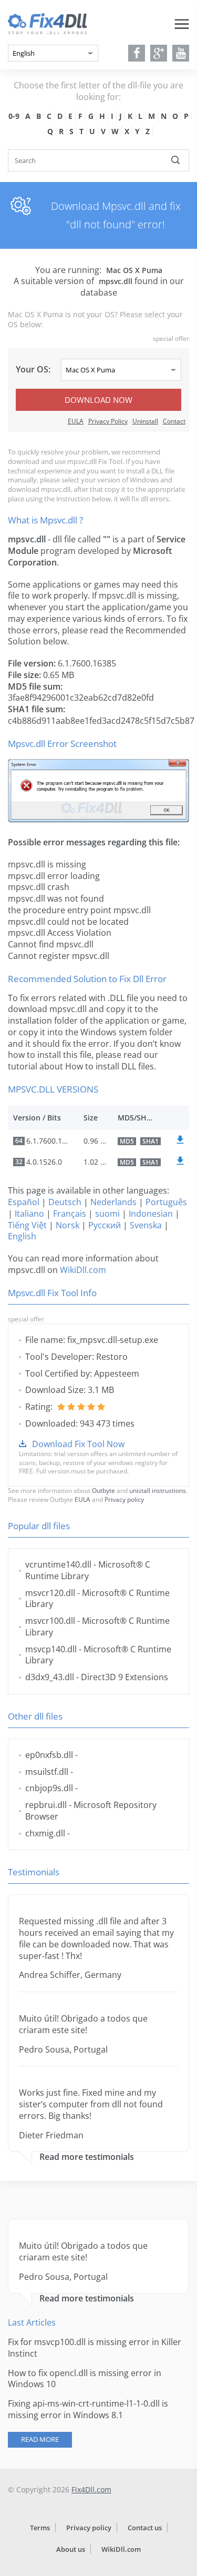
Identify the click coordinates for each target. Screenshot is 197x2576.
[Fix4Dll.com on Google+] (159, 53)
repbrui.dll (46, 1805)
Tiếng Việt (27, 1225)
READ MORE (40, 2439)
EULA (76, 421)
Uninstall (145, 421)
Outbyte (103, 1491)
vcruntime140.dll (58, 1564)
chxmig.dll (45, 1833)
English (22, 1236)
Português (166, 1202)
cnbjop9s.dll (49, 1788)
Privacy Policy (108, 421)
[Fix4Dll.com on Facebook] (137, 53)
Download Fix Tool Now (78, 1444)
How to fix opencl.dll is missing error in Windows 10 (85, 2379)
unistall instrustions (158, 1491)
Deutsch (65, 1202)
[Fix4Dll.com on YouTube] (181, 53)
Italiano (29, 1214)
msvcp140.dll (51, 1649)
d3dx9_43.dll (50, 1677)
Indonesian (151, 1214)
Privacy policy (124, 1499)
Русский (105, 1225)
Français (70, 1214)
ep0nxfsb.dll (49, 1755)
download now (98, 400)
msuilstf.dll (47, 1772)
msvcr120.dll (50, 1593)
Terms (40, 2528)
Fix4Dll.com (91, 2489)
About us (71, 2549)
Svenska (146, 1225)
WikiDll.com (83, 1270)
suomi (107, 1214)
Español (24, 1202)
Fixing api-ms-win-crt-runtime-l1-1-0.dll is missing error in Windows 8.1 (88, 2409)
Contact (174, 421)
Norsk (68, 1225)
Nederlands (113, 1202)
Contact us (145, 2528)
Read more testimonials (87, 2157)
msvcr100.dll (50, 1621)
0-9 (14, 116)
